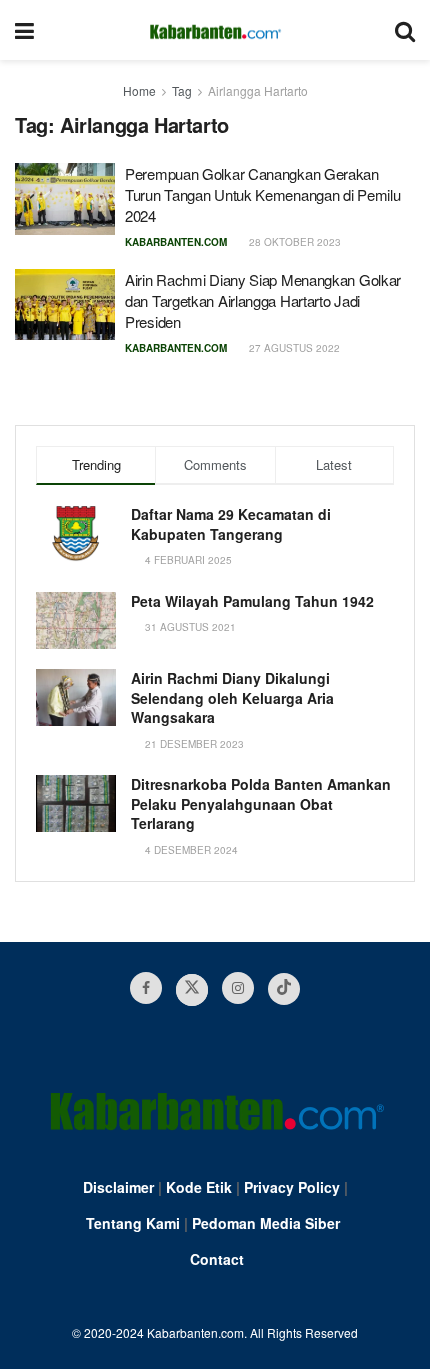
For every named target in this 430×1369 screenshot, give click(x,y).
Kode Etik (199, 1187)
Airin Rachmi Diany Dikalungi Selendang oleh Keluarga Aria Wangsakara (232, 697)
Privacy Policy (292, 1187)
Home (139, 90)
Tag (182, 90)
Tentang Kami (133, 1223)
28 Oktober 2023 (293, 242)
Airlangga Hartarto (258, 90)
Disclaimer (118, 1187)
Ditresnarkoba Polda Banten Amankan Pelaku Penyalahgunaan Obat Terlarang (261, 803)
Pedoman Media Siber (266, 1223)
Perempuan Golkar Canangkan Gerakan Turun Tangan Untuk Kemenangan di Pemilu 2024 (262, 194)
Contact (217, 1259)
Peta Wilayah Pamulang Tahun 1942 (252, 601)
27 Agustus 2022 (293, 348)
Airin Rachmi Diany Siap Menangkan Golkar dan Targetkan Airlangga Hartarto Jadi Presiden (263, 300)
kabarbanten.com (176, 242)
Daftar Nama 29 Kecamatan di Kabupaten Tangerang (231, 524)
